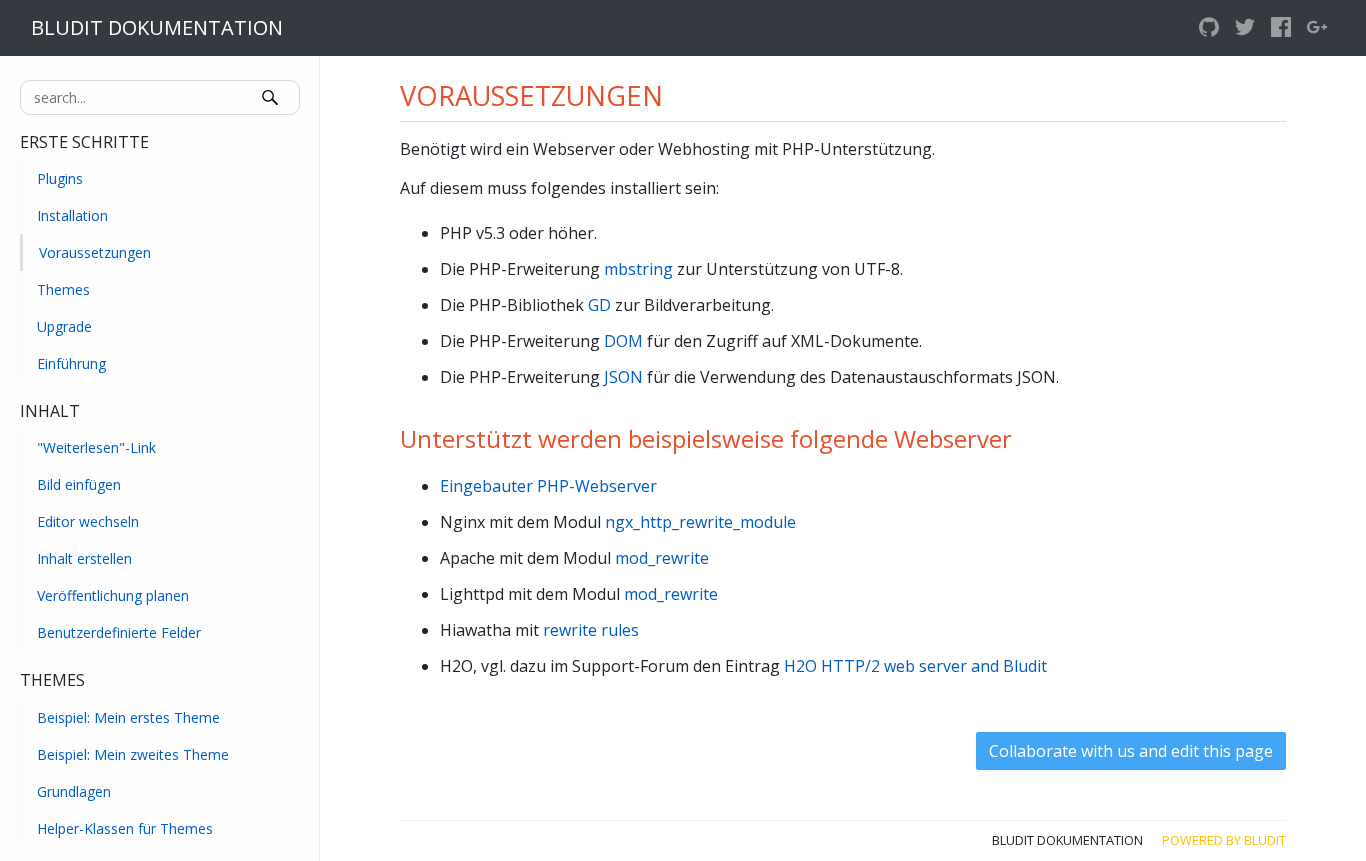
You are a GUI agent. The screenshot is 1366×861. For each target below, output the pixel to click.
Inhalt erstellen (84, 558)
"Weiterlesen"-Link (96, 447)
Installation (72, 215)
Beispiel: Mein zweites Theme (133, 754)
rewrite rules (591, 630)
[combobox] (160, 97)
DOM (623, 341)
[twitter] (1245, 28)
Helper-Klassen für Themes (125, 828)
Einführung (71, 363)
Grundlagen (74, 791)
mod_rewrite (662, 558)
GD (599, 305)
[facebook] (1281, 28)
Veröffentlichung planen (113, 595)
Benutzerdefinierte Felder (119, 632)
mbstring (638, 269)
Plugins (60, 178)
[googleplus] (1317, 28)
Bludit (1265, 840)
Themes (63, 289)
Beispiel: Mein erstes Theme (128, 717)
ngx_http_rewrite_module (700, 522)
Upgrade (64, 326)
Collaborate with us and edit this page (1131, 751)
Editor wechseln (88, 521)
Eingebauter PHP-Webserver (548, 486)
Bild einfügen (79, 484)
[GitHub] (1209, 28)
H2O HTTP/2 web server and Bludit (915, 666)
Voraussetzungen (95, 252)
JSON (623, 377)
